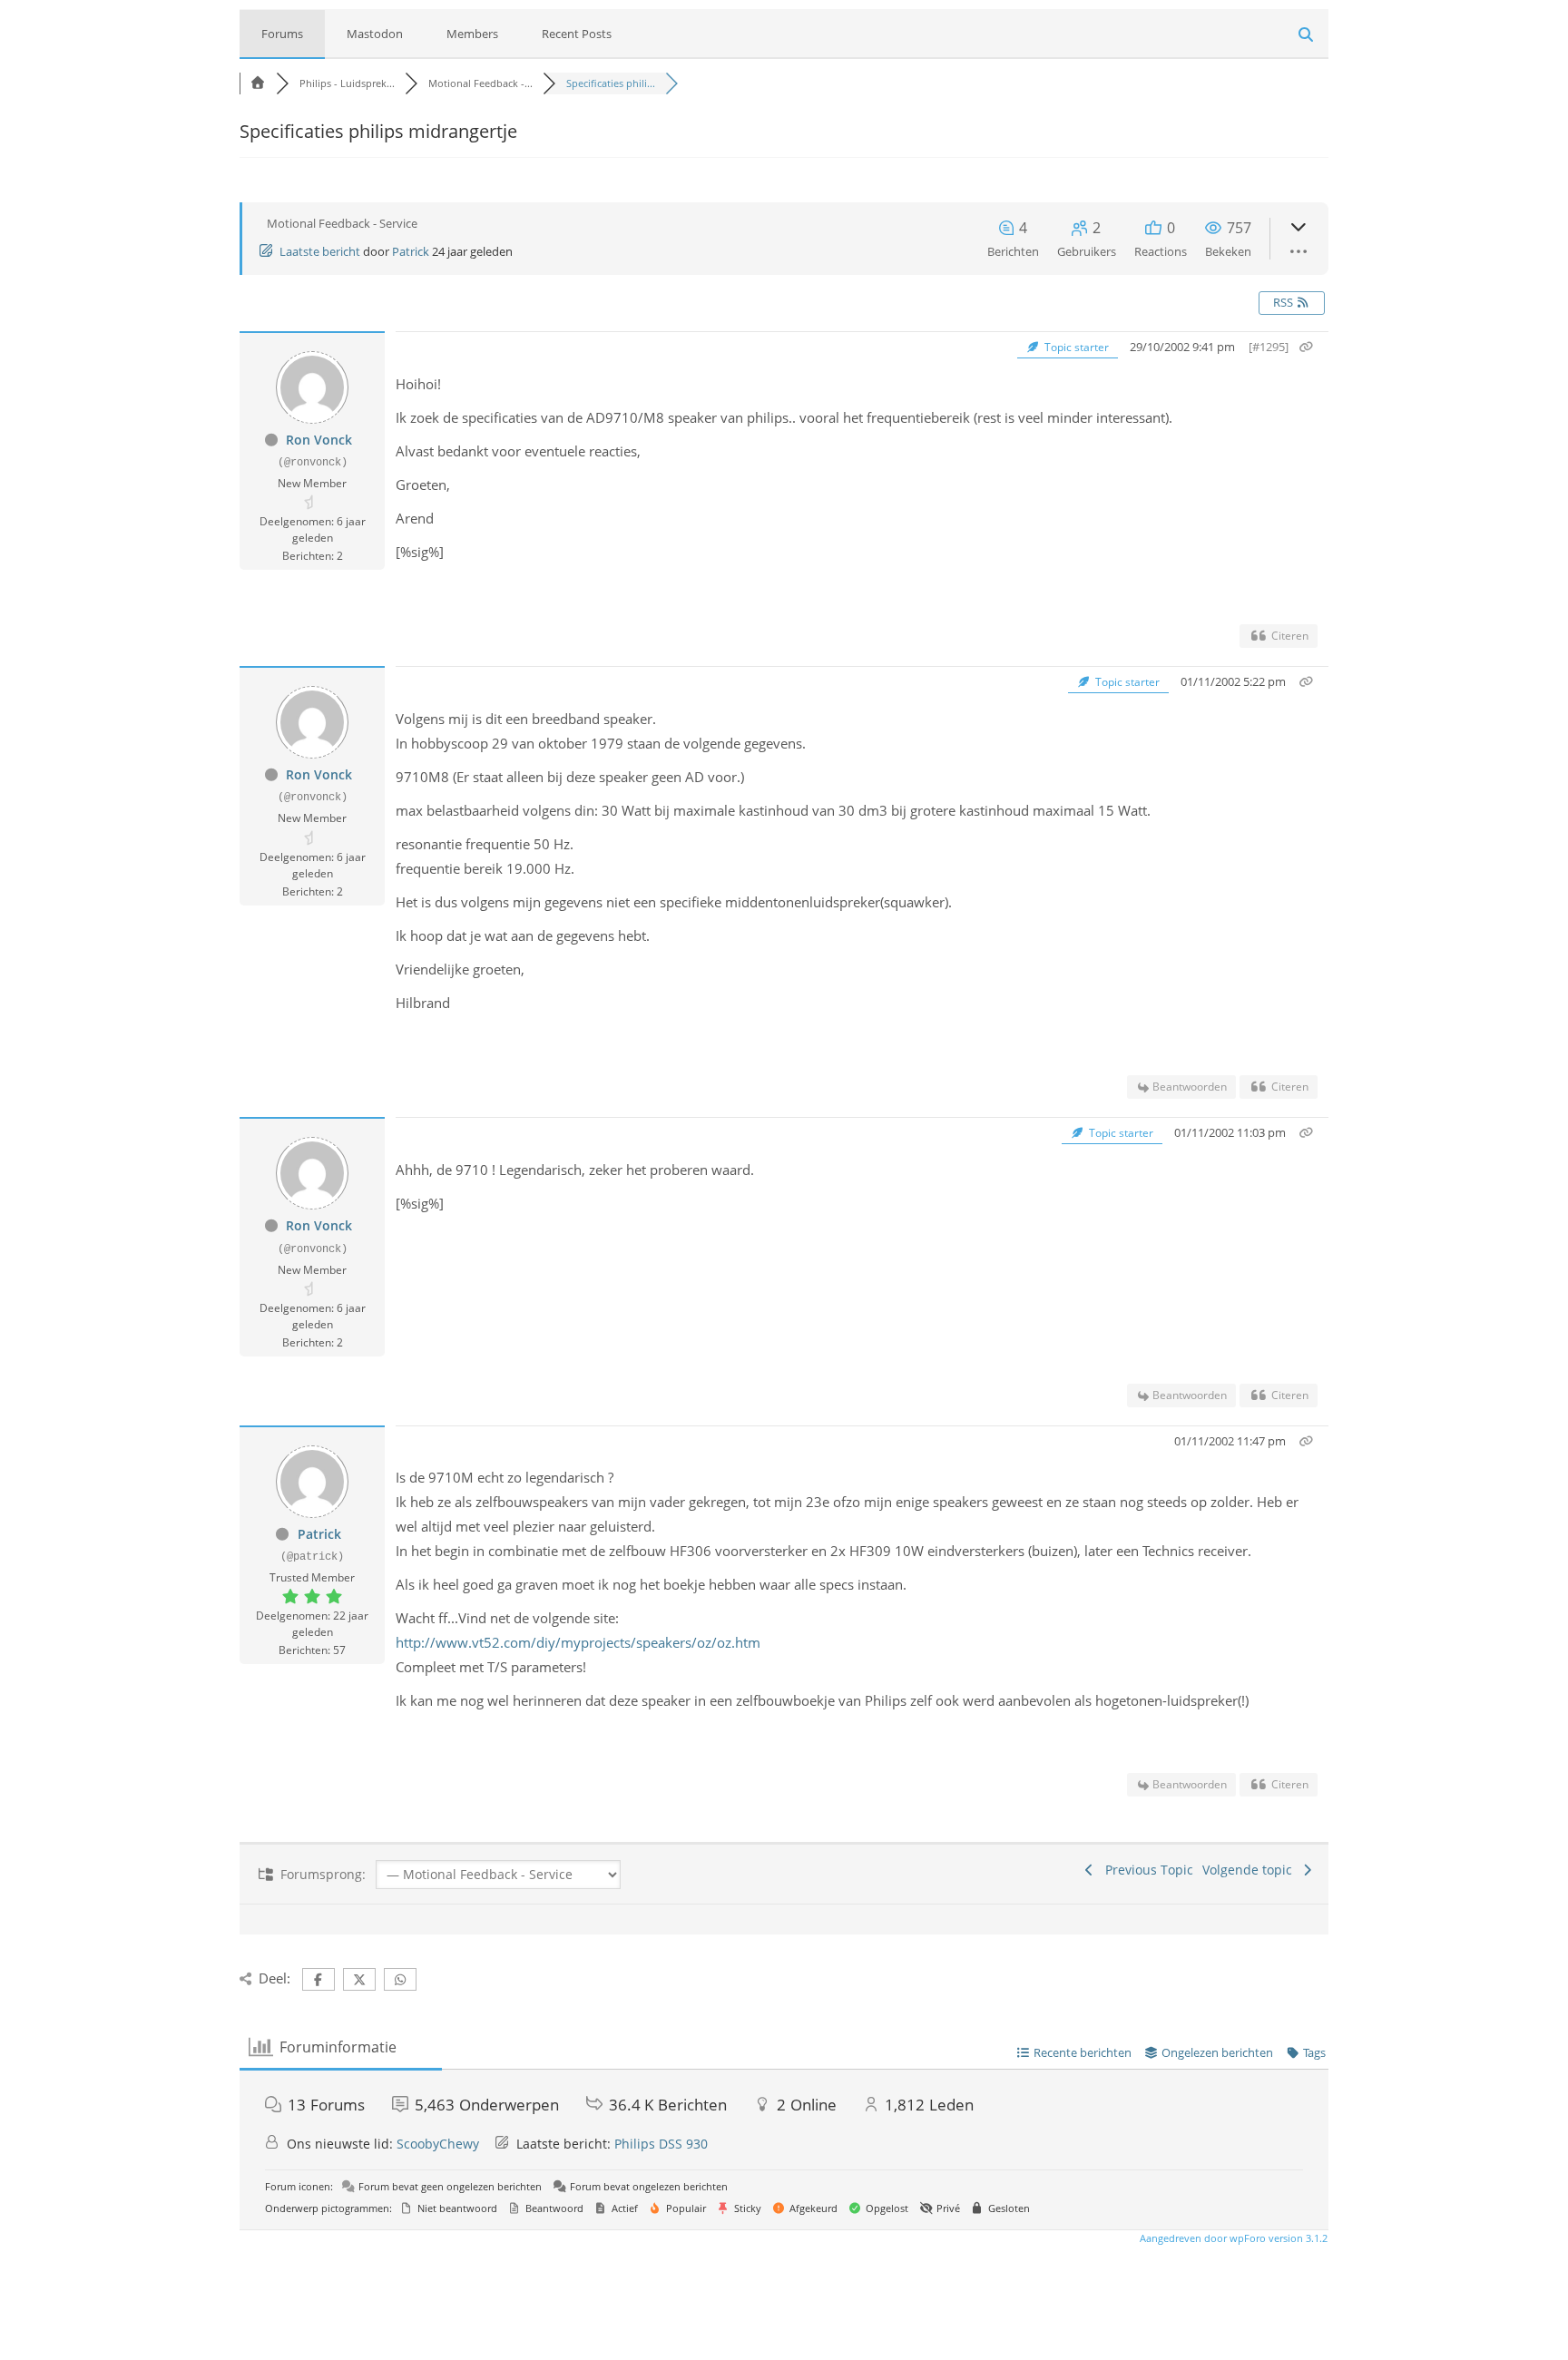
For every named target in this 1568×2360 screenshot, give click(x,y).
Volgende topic (1251, 1870)
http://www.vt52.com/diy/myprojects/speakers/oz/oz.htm (578, 1642)
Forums (282, 34)
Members (472, 34)
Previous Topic (1146, 1870)
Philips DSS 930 (661, 2144)
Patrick (411, 251)
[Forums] (258, 83)
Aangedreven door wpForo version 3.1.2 (1232, 2238)
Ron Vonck (319, 440)
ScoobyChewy (438, 2144)
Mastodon (375, 34)
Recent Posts (577, 34)
